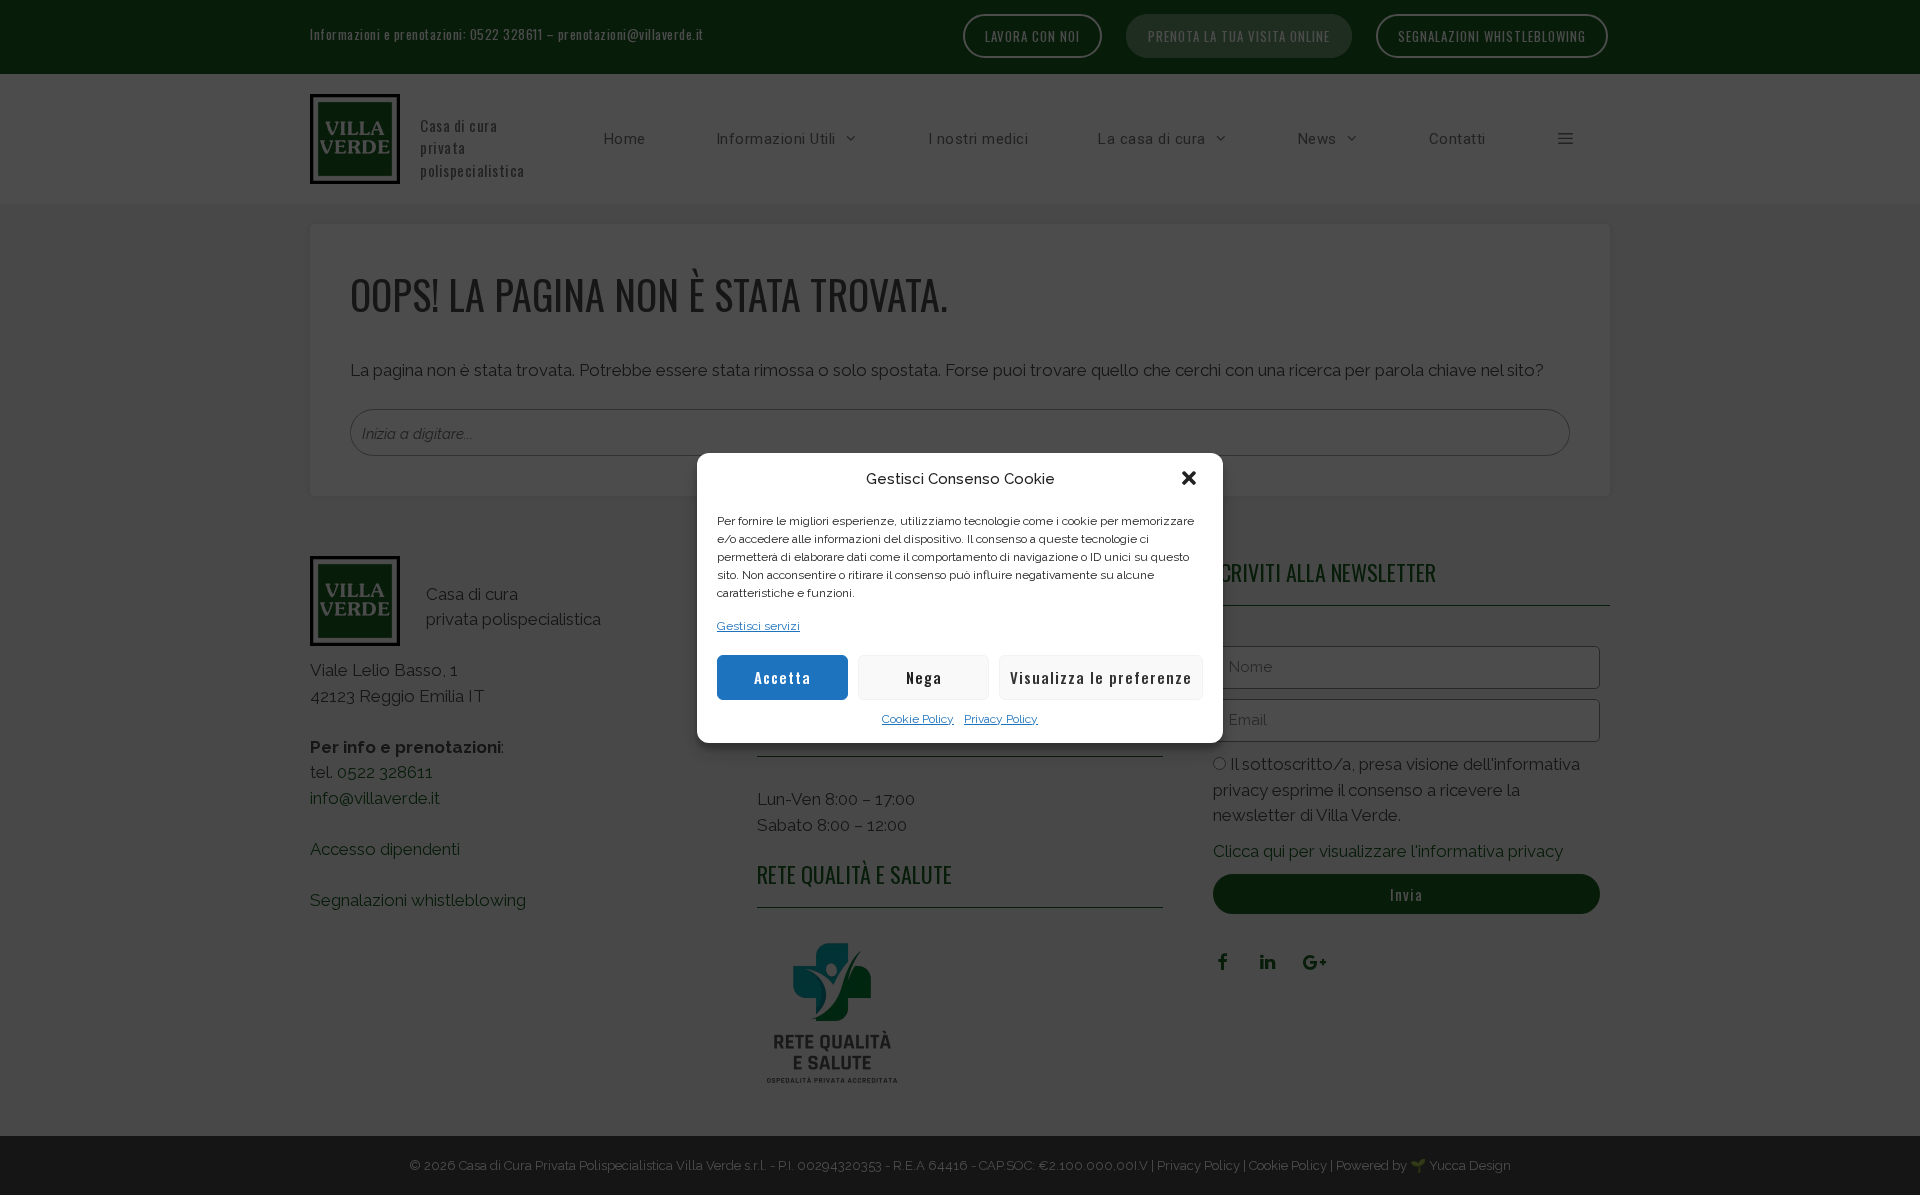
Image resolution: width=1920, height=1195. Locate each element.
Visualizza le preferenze (1101, 677)
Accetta (782, 677)
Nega (924, 677)
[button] (1191, 480)
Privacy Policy (1001, 719)
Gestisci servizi (758, 626)
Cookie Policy (918, 719)
